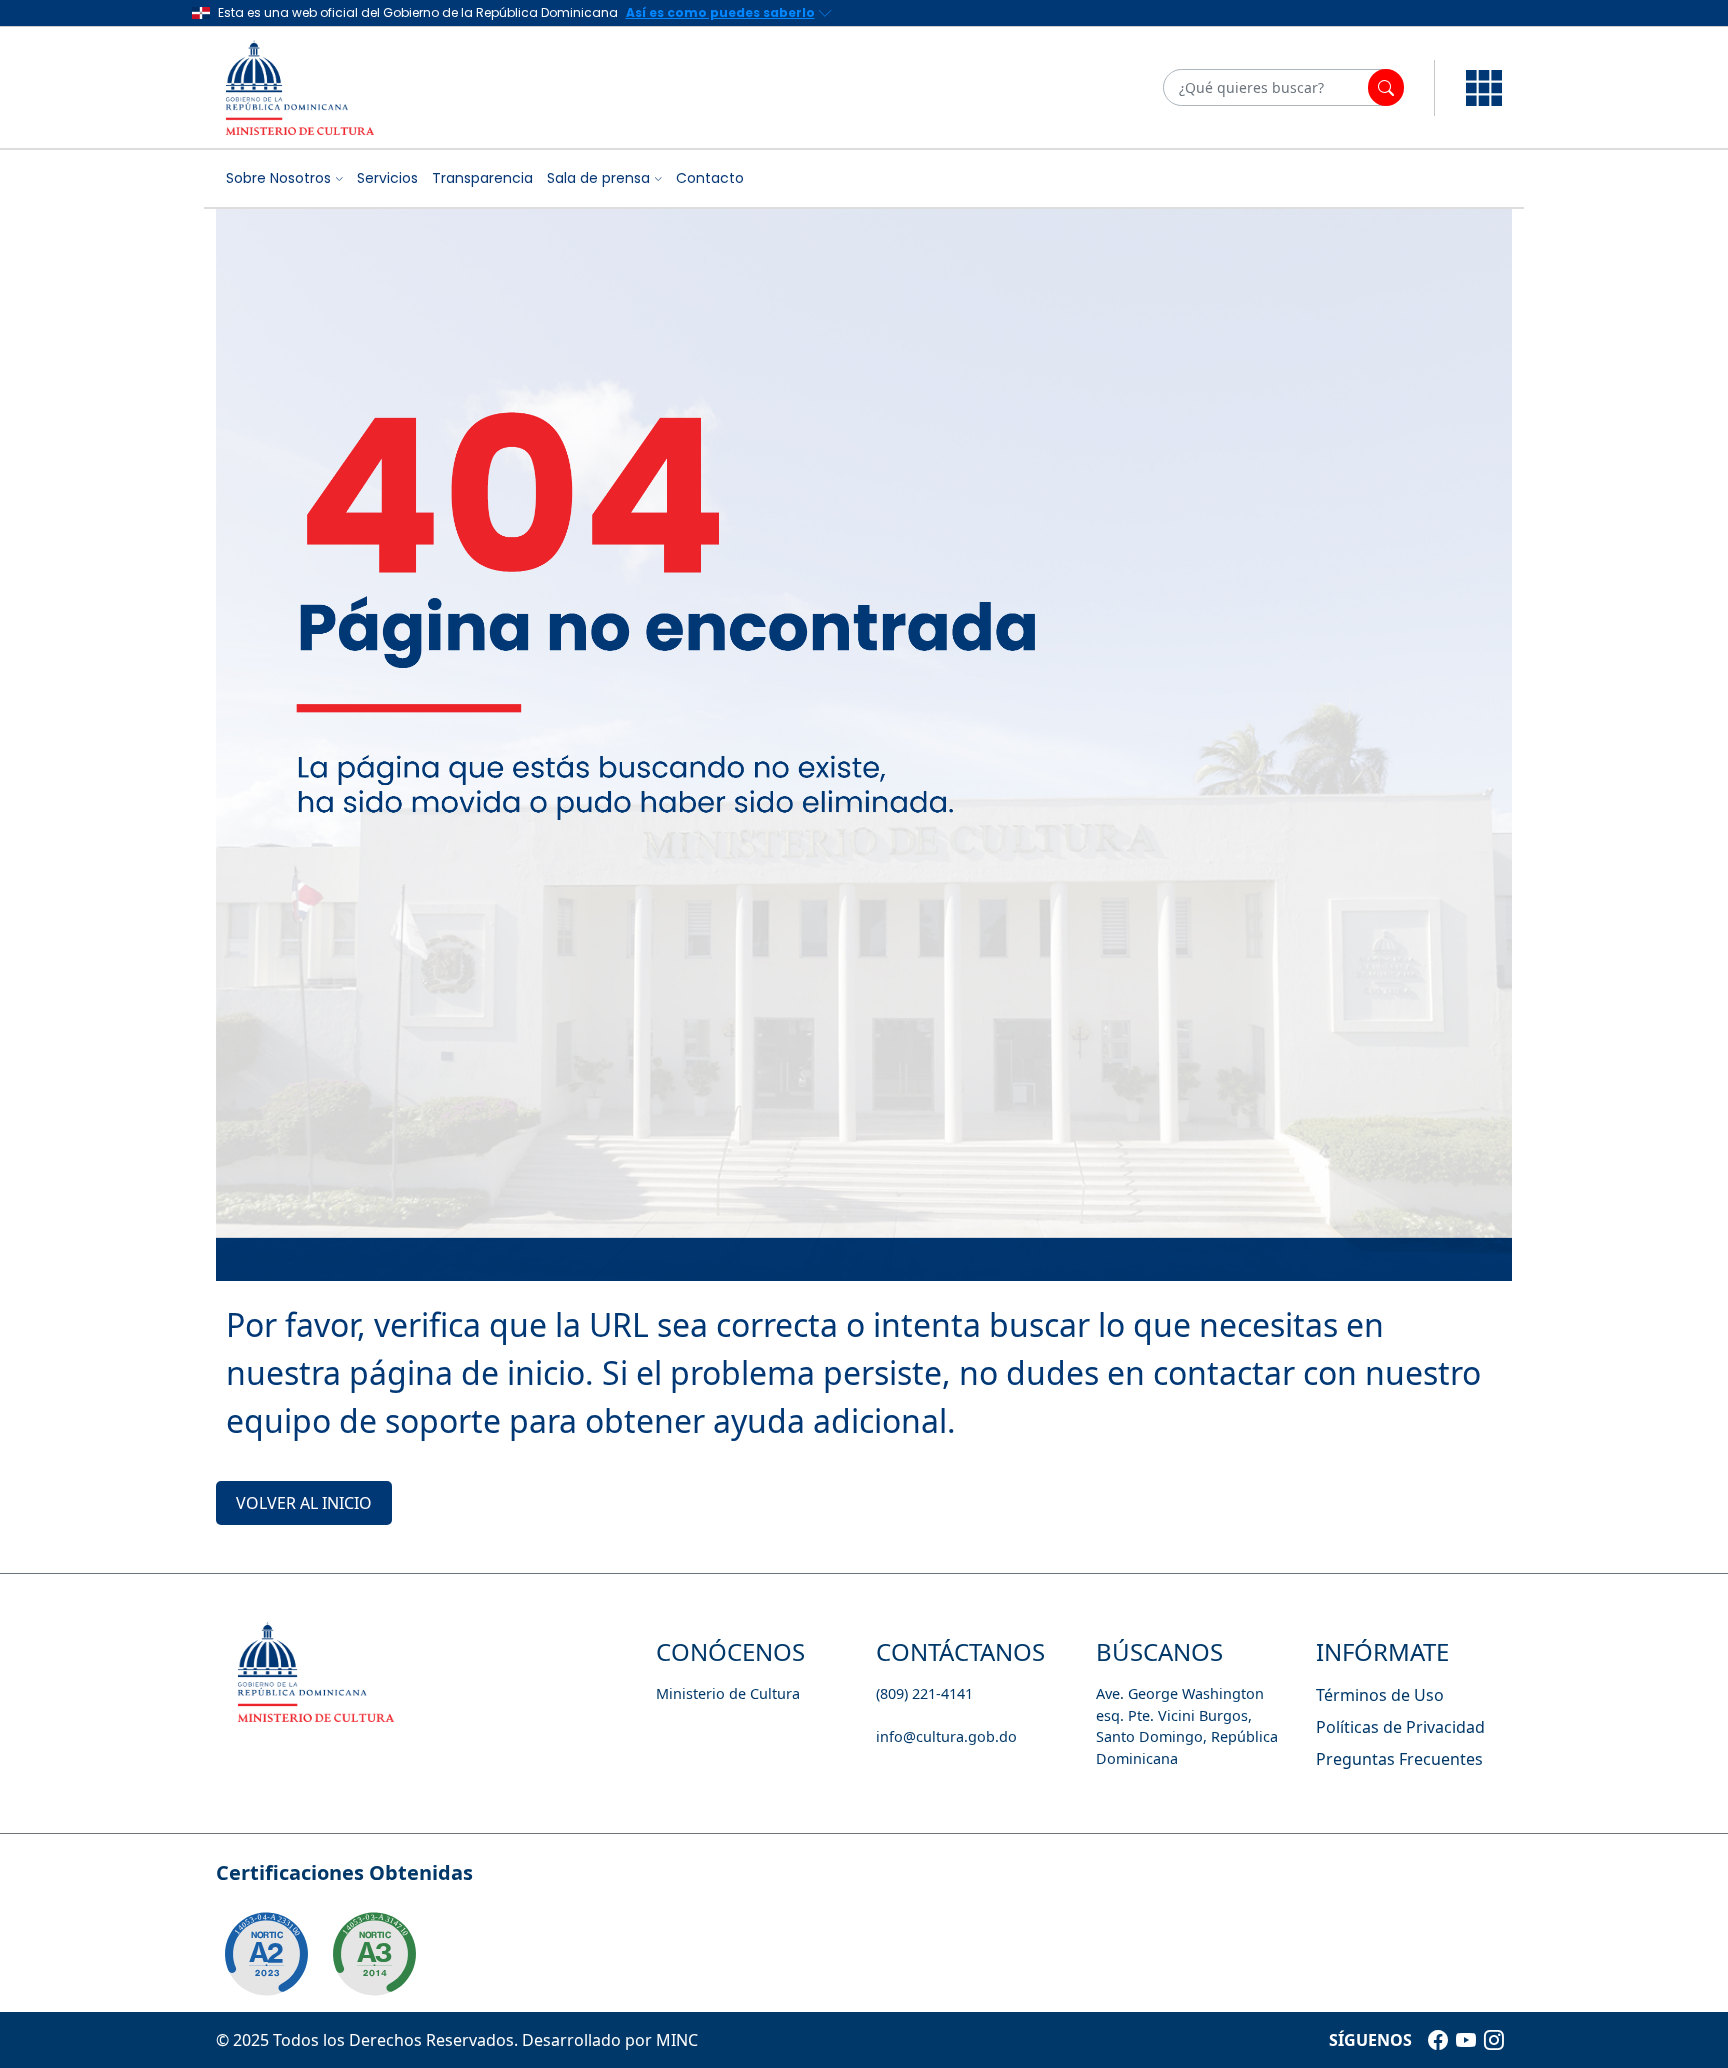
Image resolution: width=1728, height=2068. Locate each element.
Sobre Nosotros (278, 178)
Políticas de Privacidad (1400, 1727)
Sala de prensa (598, 178)
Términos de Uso (1380, 1695)
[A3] (374, 1954)
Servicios (387, 178)
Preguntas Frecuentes (1399, 1759)
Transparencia (482, 178)
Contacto (710, 178)
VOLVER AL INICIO (304, 1503)
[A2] (266, 1954)
